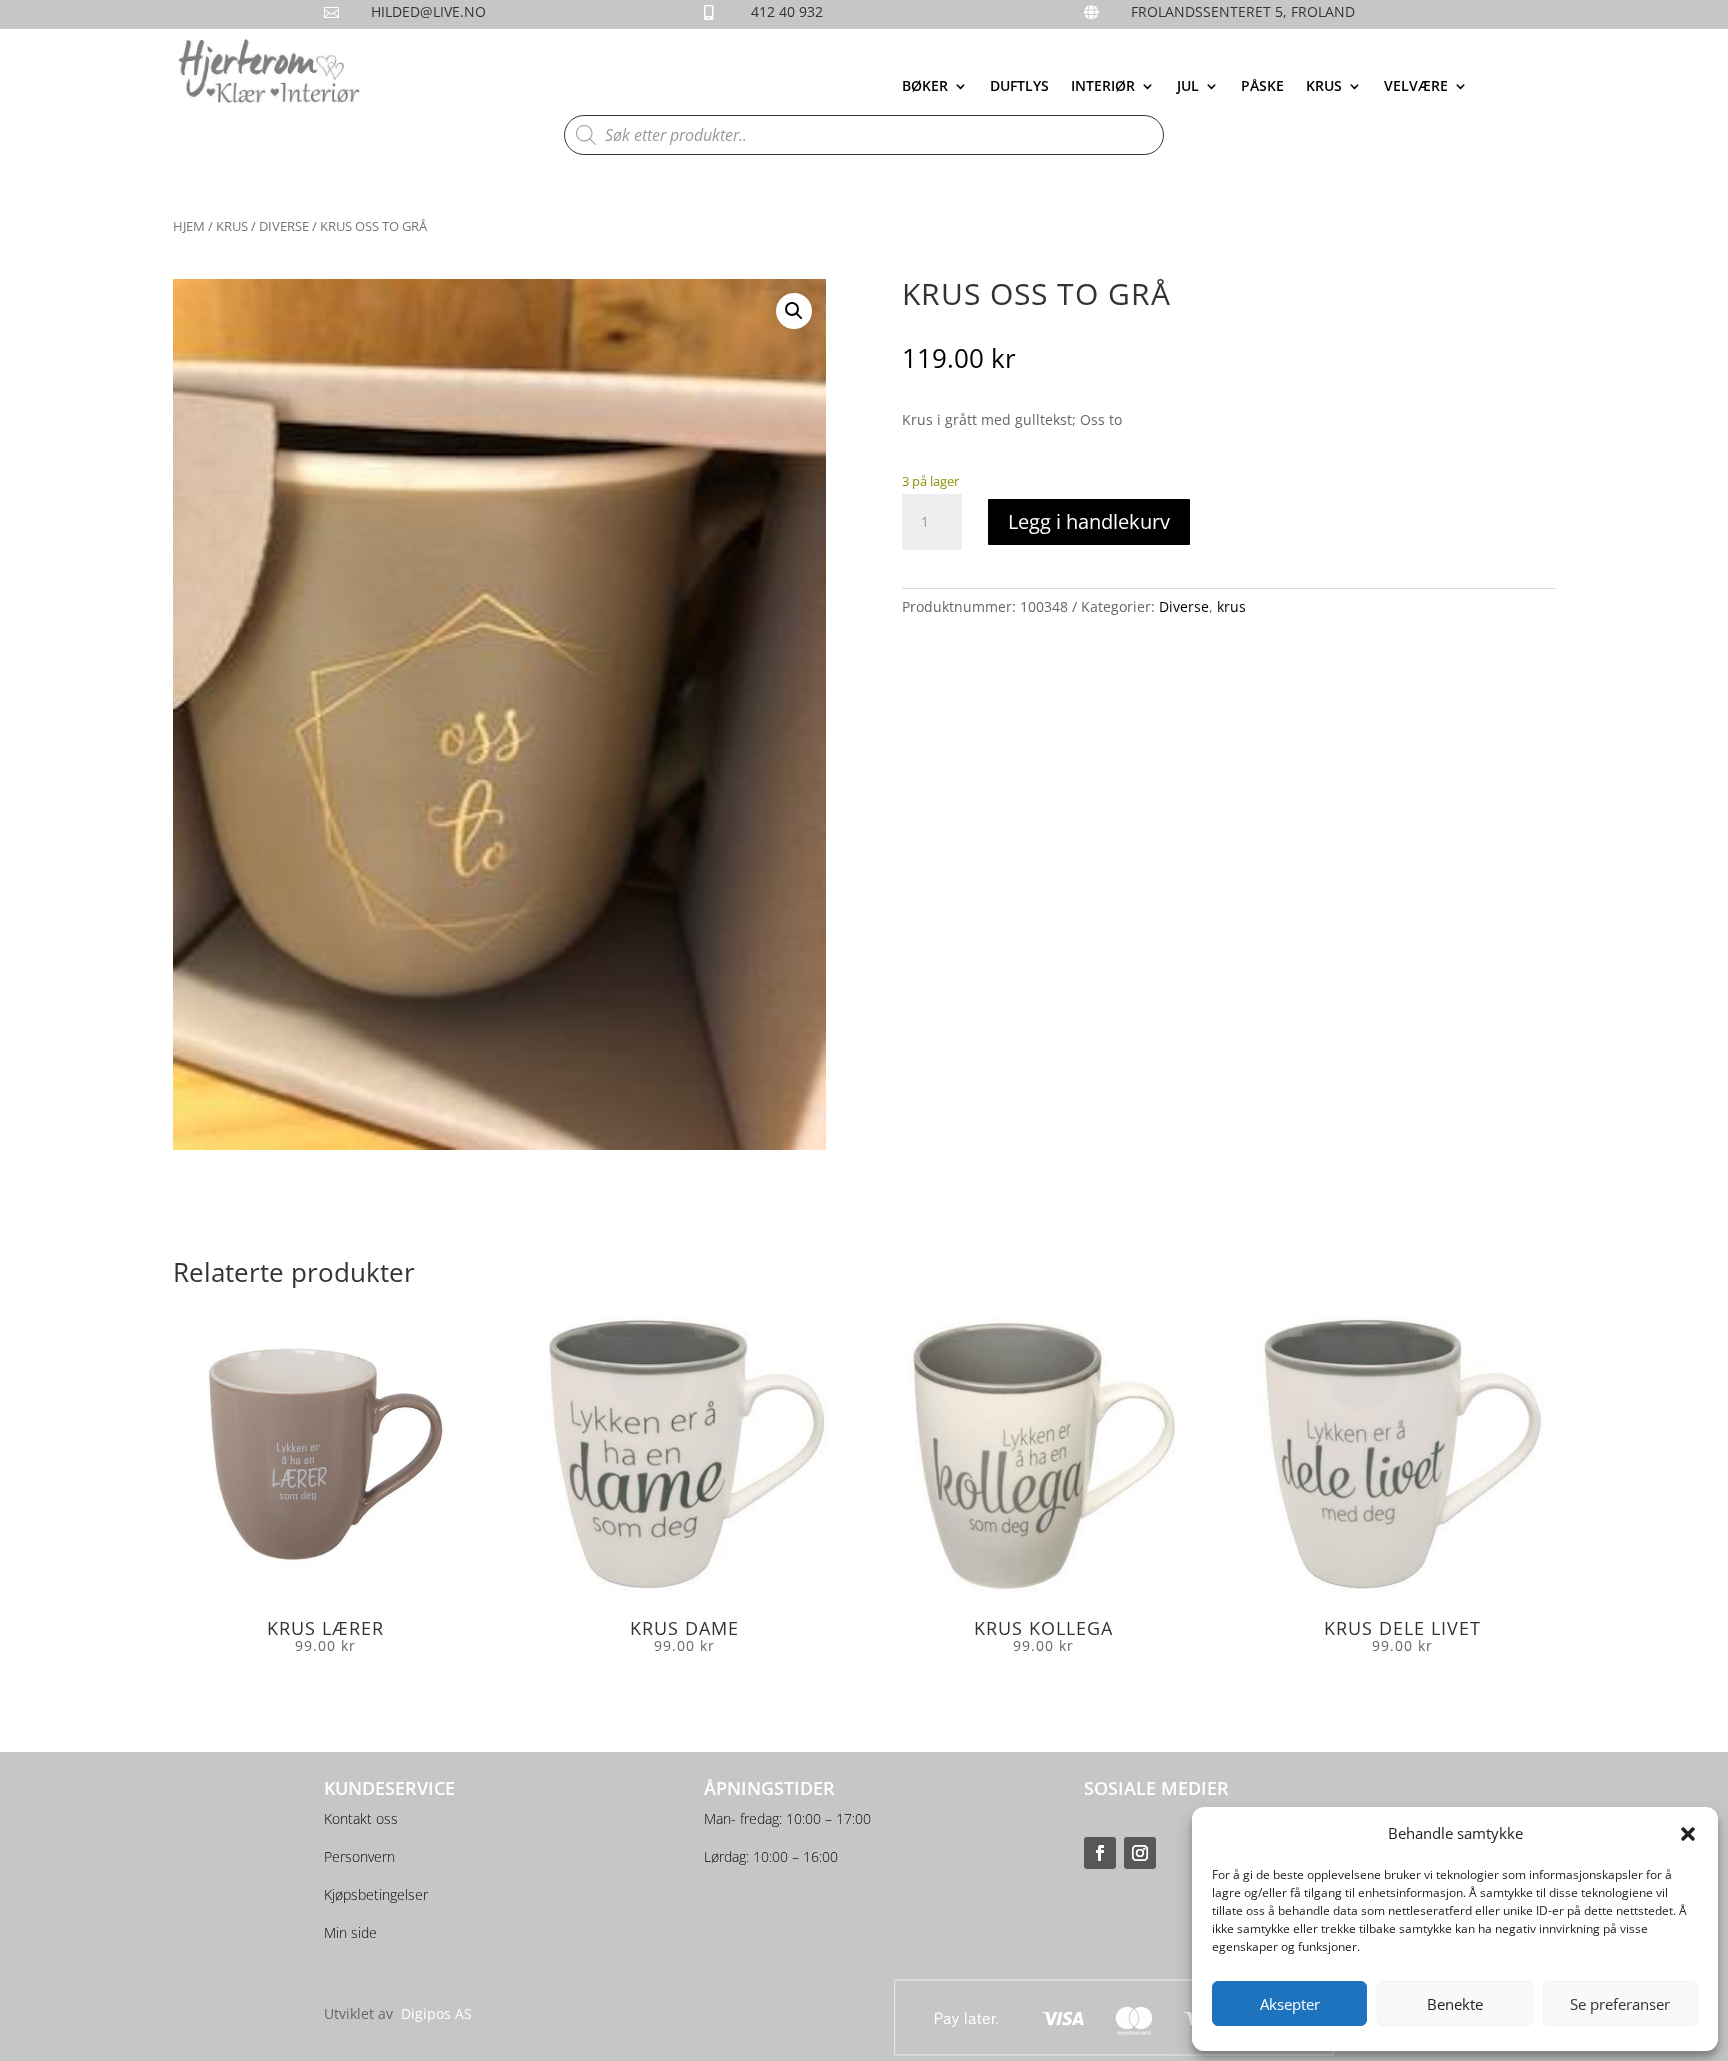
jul (1188, 87)
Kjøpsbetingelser (376, 1894)
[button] (1688, 1834)
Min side (350, 1932)
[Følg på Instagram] (1140, 1853)
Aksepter (1290, 2004)
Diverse (284, 226)
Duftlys (1019, 87)
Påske (1262, 87)
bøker (925, 87)
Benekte (1455, 2004)
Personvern (359, 1856)
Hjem (189, 226)
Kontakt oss (361, 1818)
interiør (1103, 87)
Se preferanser (1620, 2004)
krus (1324, 87)
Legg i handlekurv (1089, 521)
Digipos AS (436, 2013)
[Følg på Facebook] (1100, 1853)
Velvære (1416, 87)
